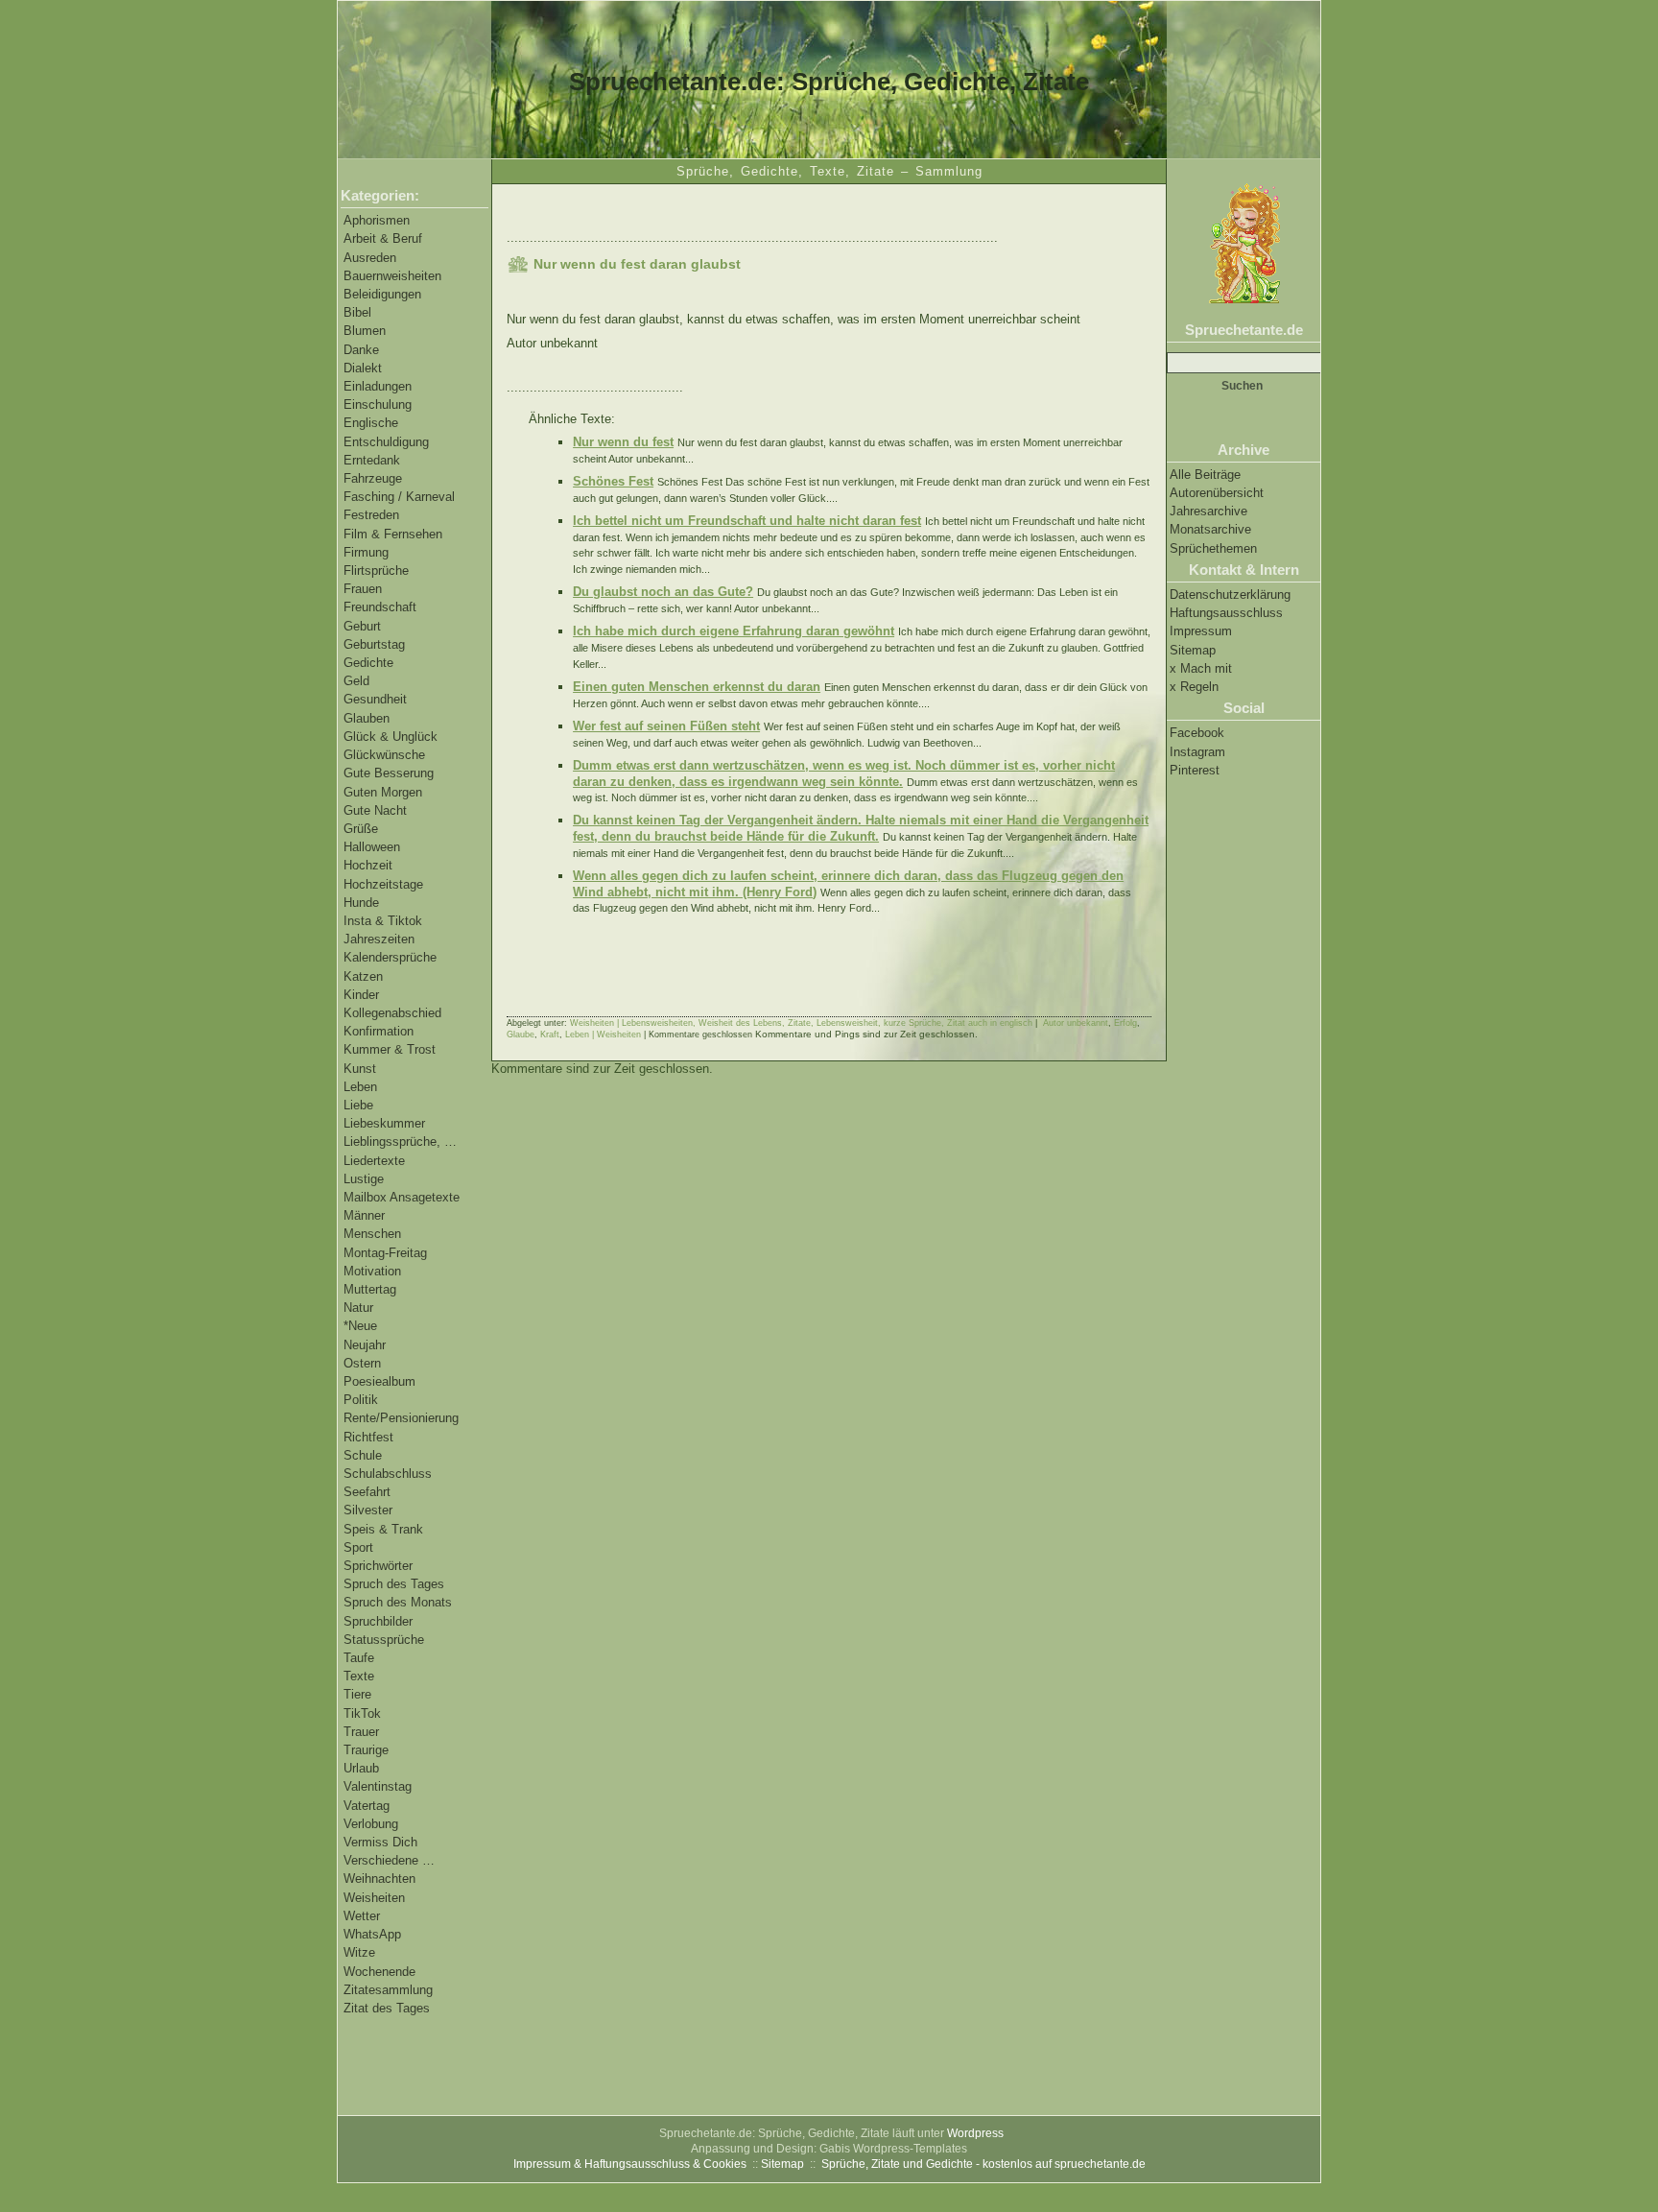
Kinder (361, 995)
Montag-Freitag (385, 1253)
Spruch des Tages (394, 1584)
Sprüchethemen (1213, 548)
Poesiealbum (379, 1381)
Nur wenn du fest (623, 442)
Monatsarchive (1210, 529)
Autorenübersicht (1217, 493)
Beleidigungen (382, 294)
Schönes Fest (613, 481)
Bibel (357, 312)
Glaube (521, 1035)
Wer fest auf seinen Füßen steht (666, 726)
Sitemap (1193, 650)
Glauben (367, 718)
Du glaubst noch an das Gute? (663, 592)
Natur (358, 1308)
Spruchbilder (378, 1621)
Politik (361, 1400)
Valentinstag (378, 1786)
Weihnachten (379, 1879)
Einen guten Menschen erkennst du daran (697, 687)
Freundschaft (380, 607)
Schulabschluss (388, 1474)
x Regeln (1194, 687)
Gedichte (368, 663)
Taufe (359, 1658)
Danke (361, 350)
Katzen (363, 976)
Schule (363, 1455)
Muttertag (370, 1289)
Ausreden (370, 258)
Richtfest (368, 1437)
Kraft (550, 1035)
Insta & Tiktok (383, 921)
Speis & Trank (383, 1529)
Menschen (372, 1234)
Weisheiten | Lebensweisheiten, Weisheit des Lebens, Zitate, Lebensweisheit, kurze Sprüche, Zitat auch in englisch (801, 1023)
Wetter (362, 1916)
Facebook (1197, 733)
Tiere (357, 1694)
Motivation (372, 1271)
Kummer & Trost (390, 1049)
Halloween (372, 847)
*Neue (360, 1326)
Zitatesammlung (388, 1990)
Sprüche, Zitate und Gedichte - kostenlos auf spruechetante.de (983, 2164)
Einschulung (378, 404)
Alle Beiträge (1205, 475)
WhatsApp (372, 1934)
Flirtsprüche (376, 571)
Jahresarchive (1208, 511)
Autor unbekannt (1076, 1023)
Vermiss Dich (380, 1842)
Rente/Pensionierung (401, 1418)
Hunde (361, 903)
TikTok (362, 1713)
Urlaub (361, 1768)
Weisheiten (374, 1898)
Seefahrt (367, 1492)
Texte (359, 1676)
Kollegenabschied (392, 1013)
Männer (364, 1215)
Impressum (1201, 631)
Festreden (371, 515)
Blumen (365, 331)
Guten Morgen (383, 792)
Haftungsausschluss (1226, 613)
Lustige (364, 1179)
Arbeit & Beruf (383, 238)
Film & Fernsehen (393, 534)
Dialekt (363, 368)
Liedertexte (374, 1161)
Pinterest (1195, 770)
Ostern (362, 1363)
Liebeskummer (384, 1123)
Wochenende (379, 1972)
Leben (360, 1087)
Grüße (361, 829)
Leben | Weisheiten (603, 1035)
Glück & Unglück (391, 737)
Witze (359, 1952)
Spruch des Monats (398, 1602)
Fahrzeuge (373, 478)
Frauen (363, 589)
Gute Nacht (375, 810)
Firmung (366, 552)
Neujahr (365, 1345)
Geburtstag (374, 644)
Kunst (360, 1069)
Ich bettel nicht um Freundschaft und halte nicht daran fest (747, 521)
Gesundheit (375, 699)
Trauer (361, 1732)
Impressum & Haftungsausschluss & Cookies (630, 2164)
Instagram (1197, 752)
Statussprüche (384, 1640)
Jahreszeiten (379, 939)
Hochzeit (368, 865)
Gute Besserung (389, 773)
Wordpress (975, 2133)
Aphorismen (377, 220)
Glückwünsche (384, 755)
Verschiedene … (389, 1860)
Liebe (358, 1105)
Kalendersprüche (390, 957)
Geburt (362, 626)
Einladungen (378, 386)
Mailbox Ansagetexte (402, 1197)
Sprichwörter (378, 1566)
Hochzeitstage (383, 884)
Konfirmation (379, 1031)
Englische (371, 423)
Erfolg (1125, 1023)
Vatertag (367, 1806)
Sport (358, 1547)
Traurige (366, 1750)
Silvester (368, 1510)
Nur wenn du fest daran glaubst (637, 264)
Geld (356, 681)
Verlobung (371, 1824)
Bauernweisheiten (392, 276)
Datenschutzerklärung (1230, 595)
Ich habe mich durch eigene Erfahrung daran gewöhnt (734, 631)
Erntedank (372, 460)
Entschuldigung (386, 442)
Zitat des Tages (387, 2008)
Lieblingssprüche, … (400, 1142)
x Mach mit (1201, 668)
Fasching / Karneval (399, 497)
